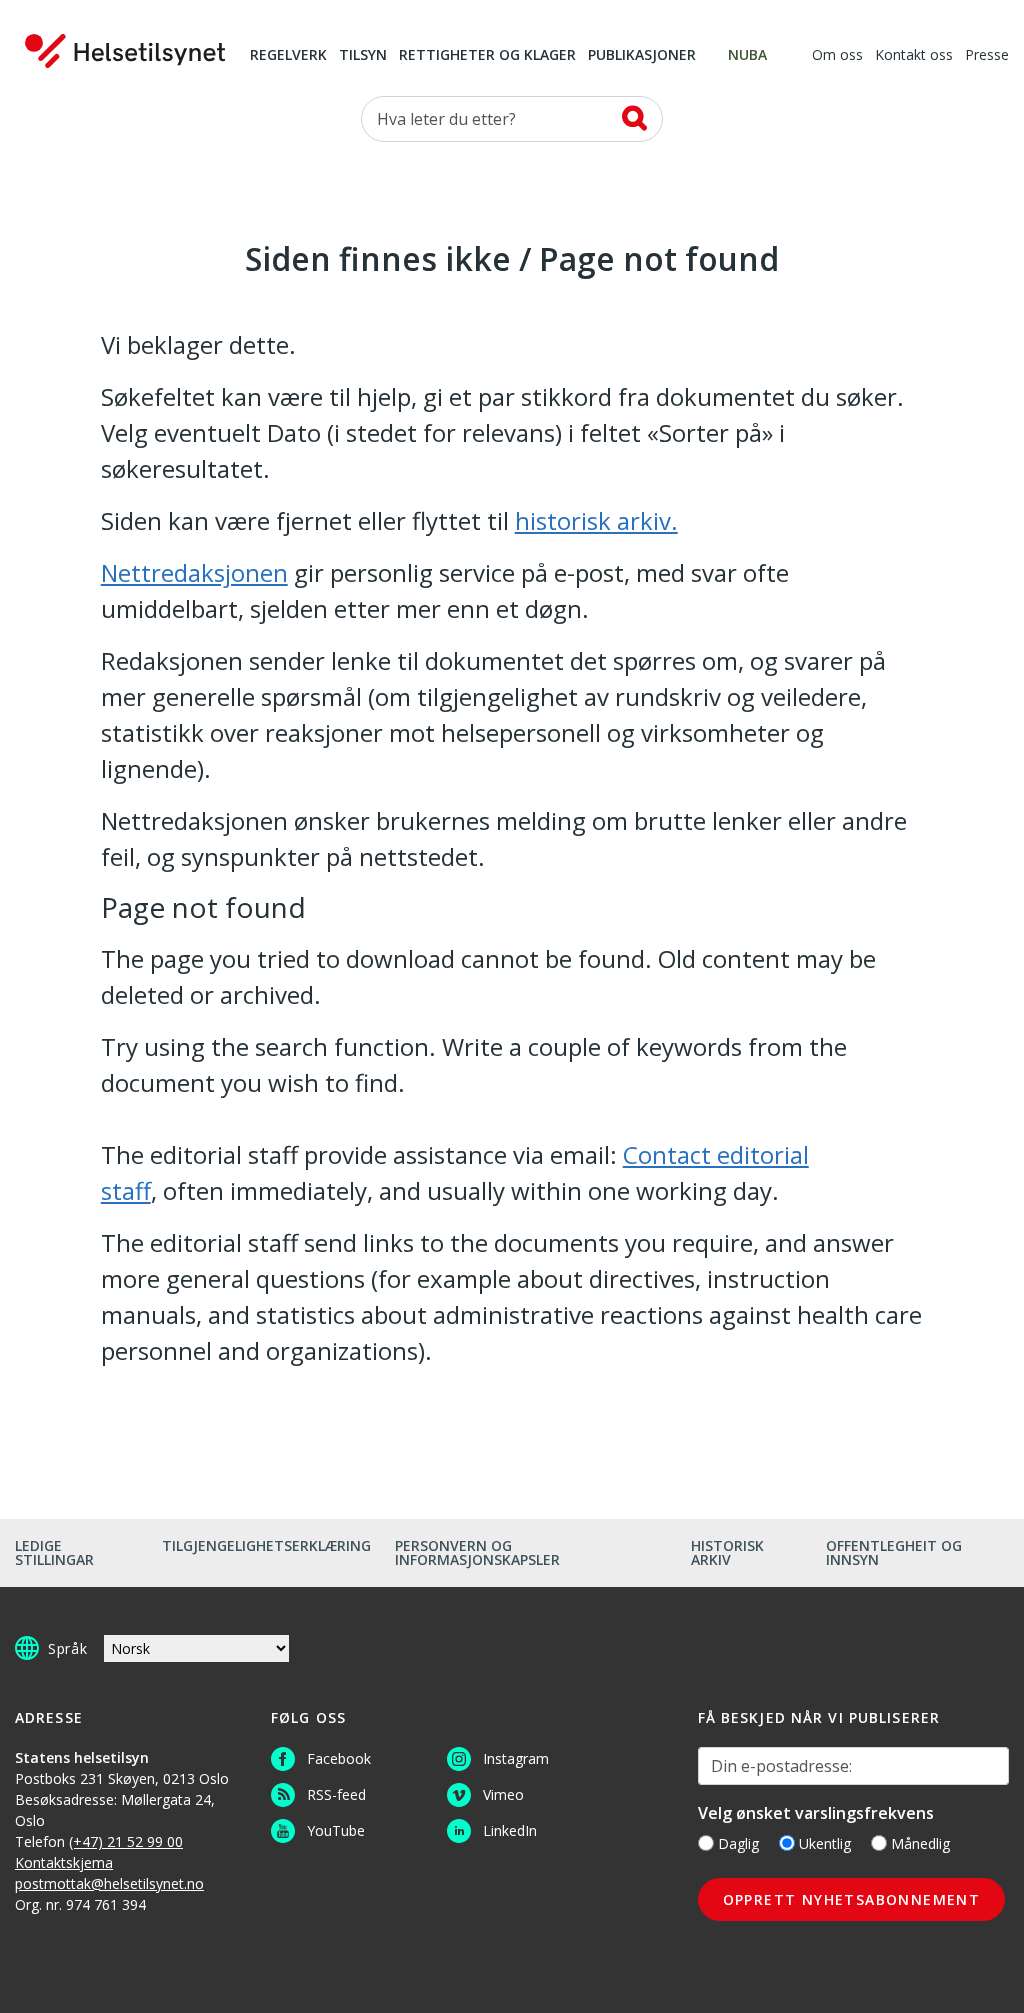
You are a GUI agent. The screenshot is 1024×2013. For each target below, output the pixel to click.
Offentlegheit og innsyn (894, 1552)
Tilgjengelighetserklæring (266, 1545)
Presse (987, 56)
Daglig (738, 1843)
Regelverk (288, 56)
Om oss (837, 56)
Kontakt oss (914, 56)
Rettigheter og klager (487, 56)
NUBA (747, 56)
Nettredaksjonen (194, 572)
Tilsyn (363, 56)
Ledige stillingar (54, 1552)
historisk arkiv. (596, 520)
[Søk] (634, 118)
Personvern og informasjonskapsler (477, 1552)
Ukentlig (825, 1843)
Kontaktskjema (64, 1862)
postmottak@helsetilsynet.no (109, 1883)
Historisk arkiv (727, 1552)
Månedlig (920, 1843)
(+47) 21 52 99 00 (126, 1841)
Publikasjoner (642, 56)
